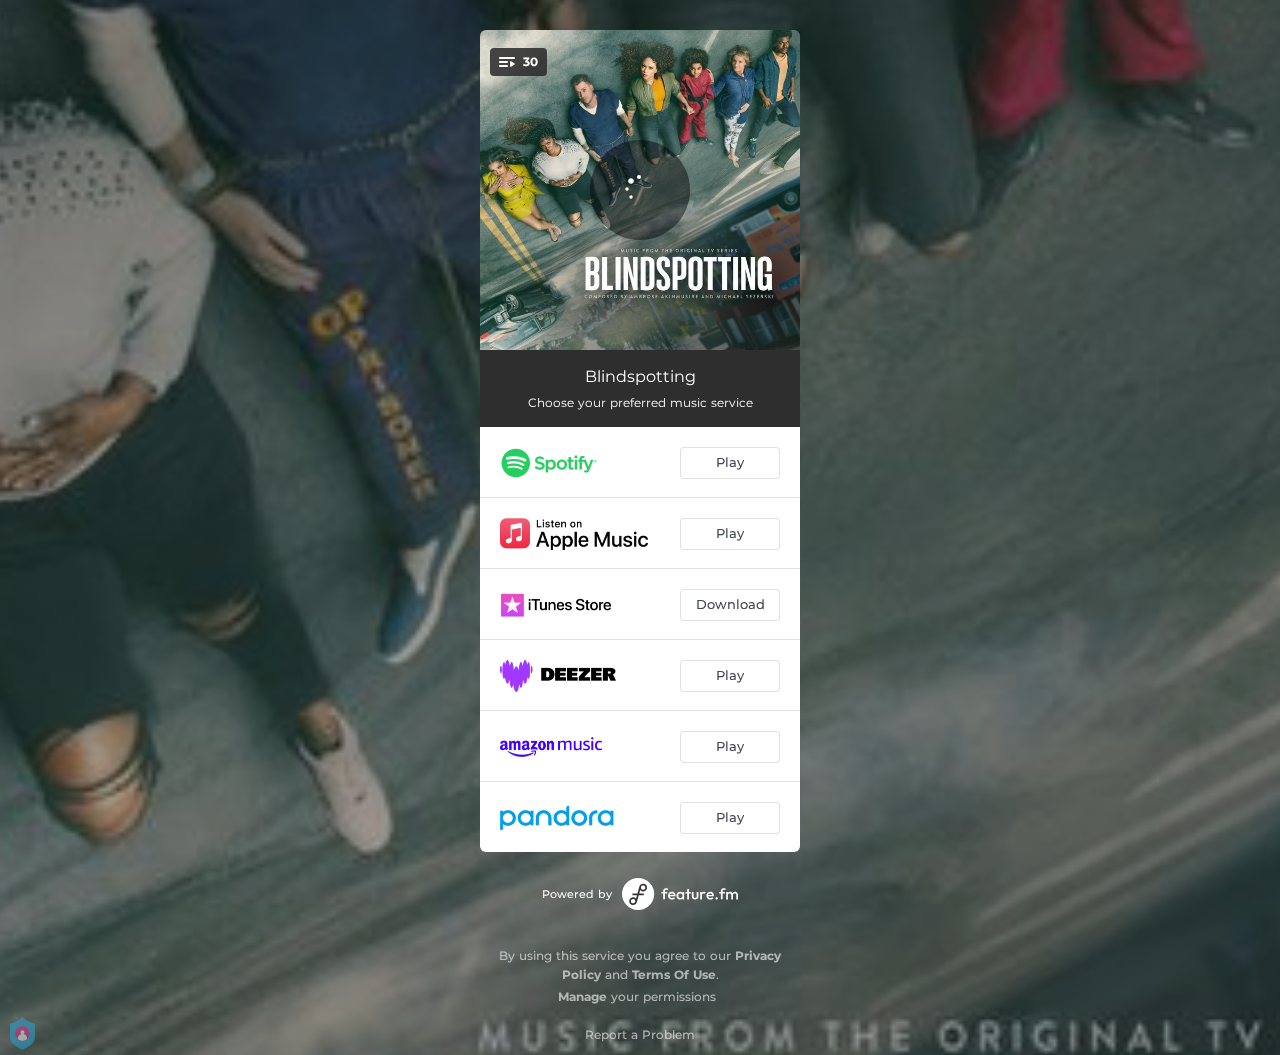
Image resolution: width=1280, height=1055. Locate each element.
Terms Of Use (674, 974)
